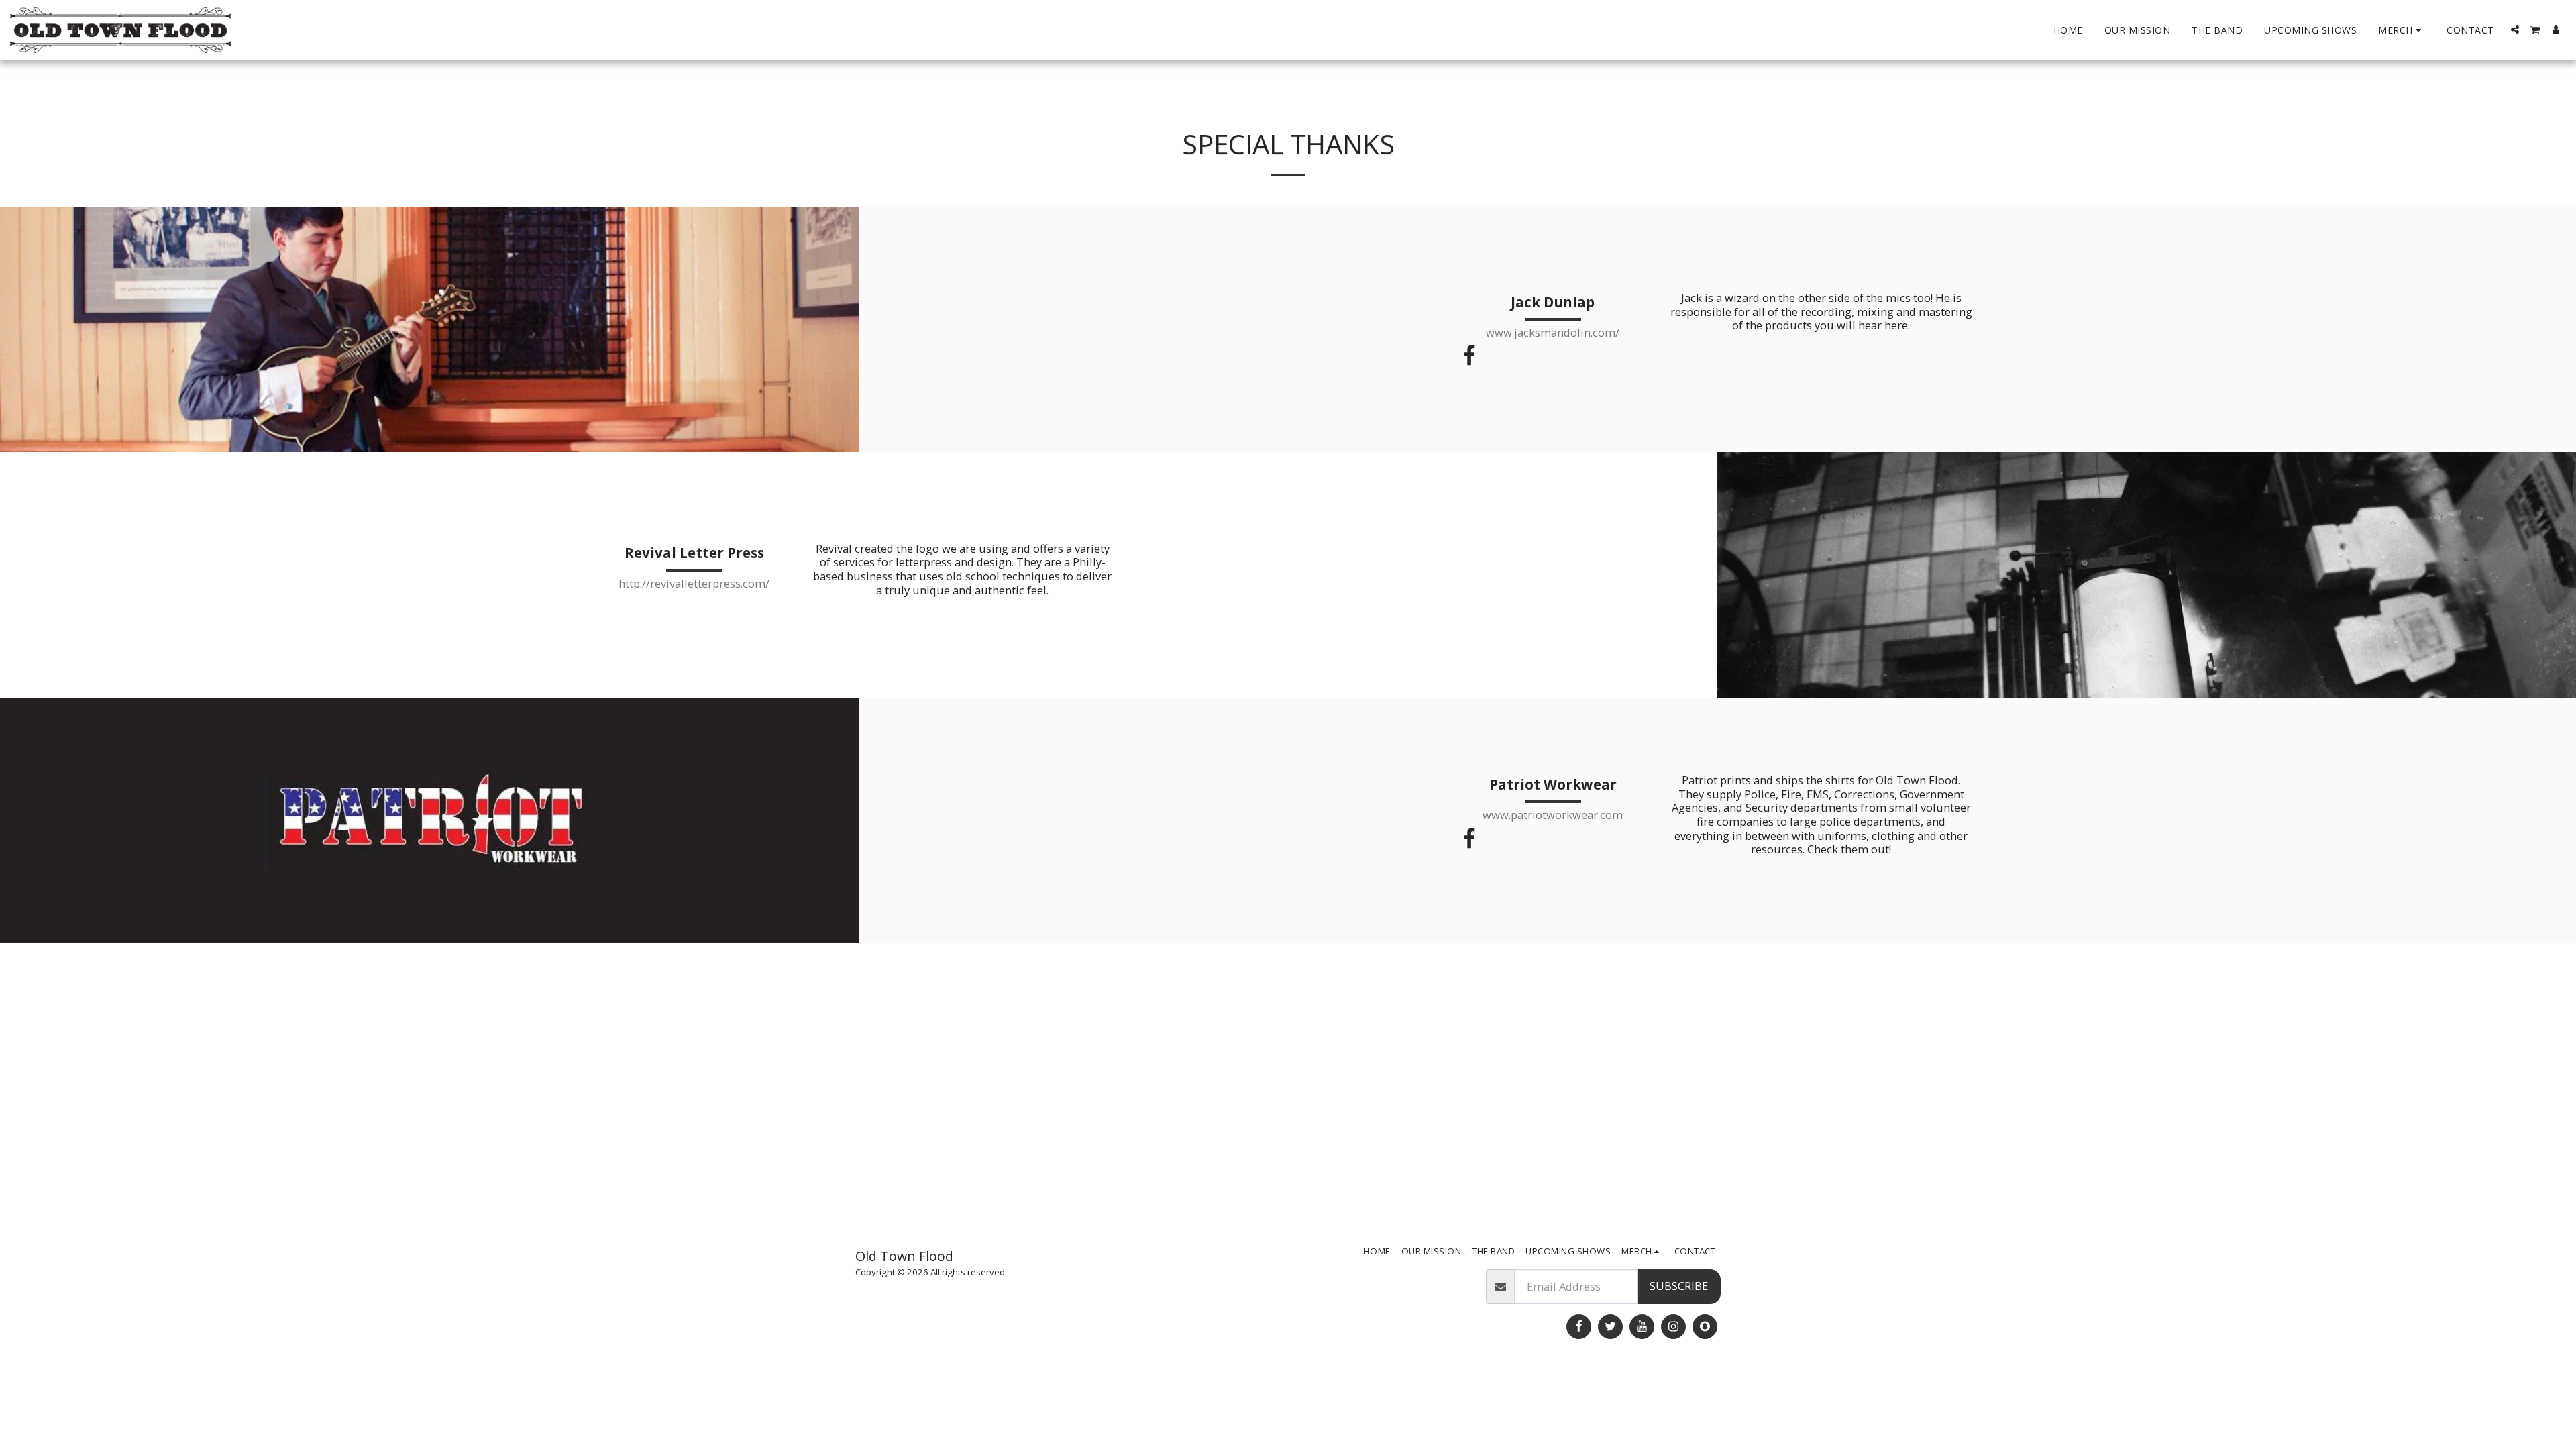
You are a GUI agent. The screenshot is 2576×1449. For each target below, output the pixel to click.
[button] (2515, 30)
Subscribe (1679, 1286)
